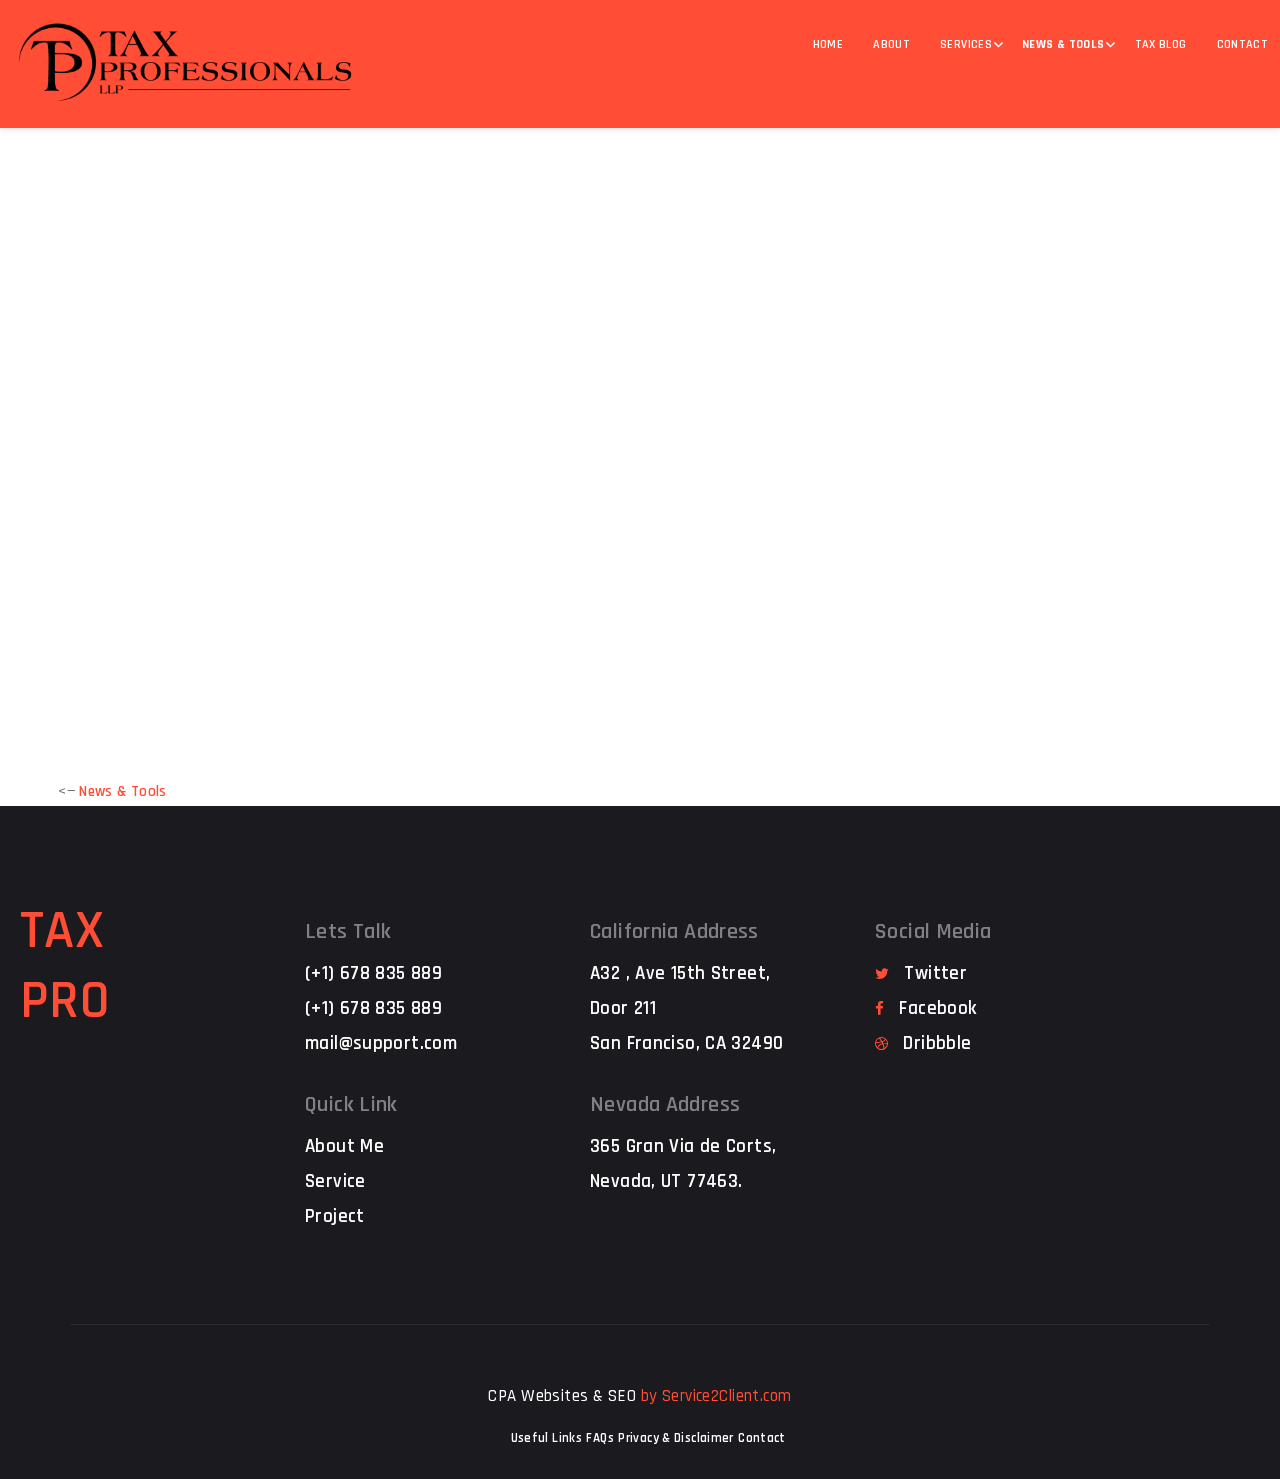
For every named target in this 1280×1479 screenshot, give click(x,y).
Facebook (937, 1008)
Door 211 (623, 1008)
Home (828, 44)
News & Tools (1063, 44)
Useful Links (547, 1438)
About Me (344, 1146)
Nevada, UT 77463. (666, 1181)
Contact (762, 1438)
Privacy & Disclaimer (676, 1438)
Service (335, 1181)
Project (335, 1216)
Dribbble (937, 1043)
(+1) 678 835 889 (373, 973)
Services (966, 44)
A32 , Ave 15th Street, (680, 973)
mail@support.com (381, 1043)
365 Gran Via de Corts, (683, 1146)
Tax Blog (1161, 44)
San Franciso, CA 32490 (686, 1043)
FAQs (600, 1438)
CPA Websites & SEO (562, 1396)
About (891, 44)
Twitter (935, 973)
